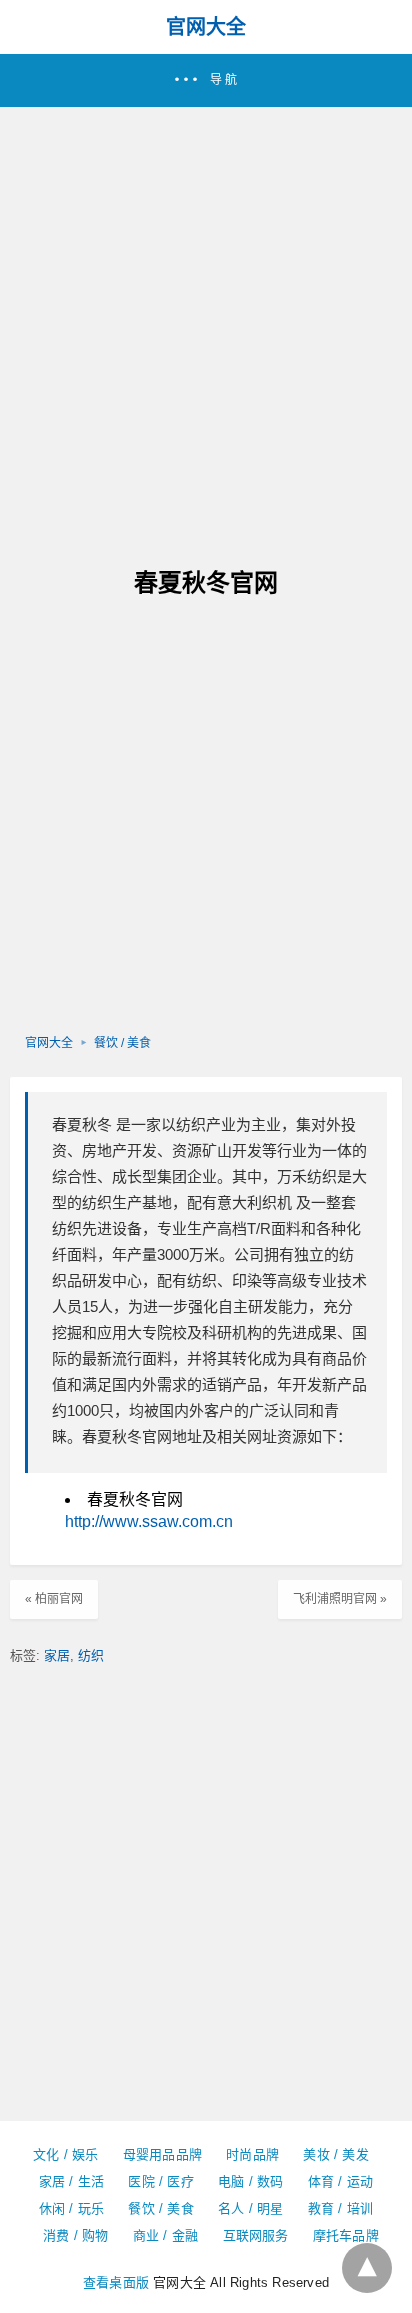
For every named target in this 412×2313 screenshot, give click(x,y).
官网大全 (206, 27)
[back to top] (367, 2268)
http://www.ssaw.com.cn (149, 1521)
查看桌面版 (116, 2282)
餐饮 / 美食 (122, 1043)
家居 (57, 1655)
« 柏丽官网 (54, 1599)
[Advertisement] (206, 323)
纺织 (91, 1655)
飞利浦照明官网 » (340, 1599)
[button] (206, 80)
